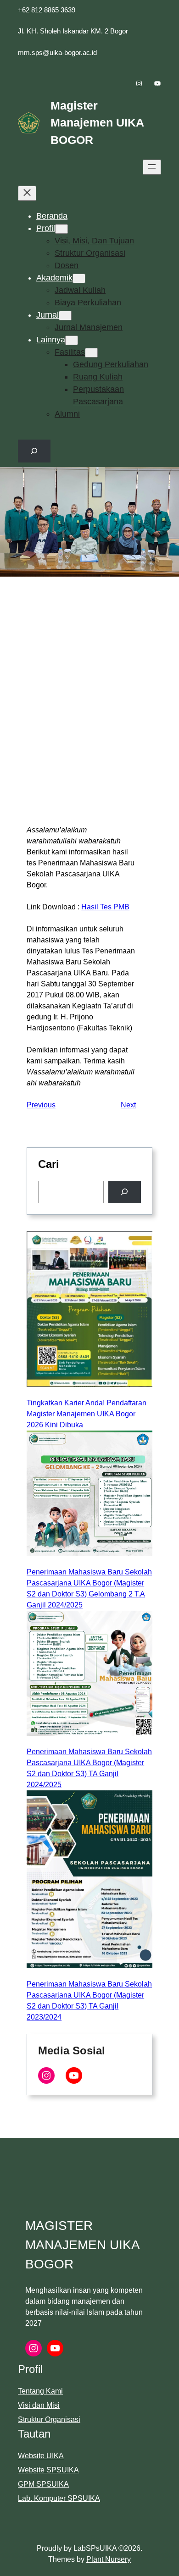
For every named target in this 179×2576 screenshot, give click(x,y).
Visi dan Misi (39, 2405)
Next (128, 1105)
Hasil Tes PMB (105, 907)
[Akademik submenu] (79, 278)
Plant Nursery (109, 2559)
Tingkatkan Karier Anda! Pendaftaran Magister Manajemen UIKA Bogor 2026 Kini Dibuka (87, 1414)
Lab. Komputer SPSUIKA (59, 2498)
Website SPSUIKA (48, 2470)
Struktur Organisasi (49, 2419)
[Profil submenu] (62, 229)
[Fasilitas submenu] (91, 353)
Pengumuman (134, 783)
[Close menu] (27, 193)
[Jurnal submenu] (65, 316)
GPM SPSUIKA (43, 2484)
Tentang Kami (40, 2391)
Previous (41, 1105)
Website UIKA (41, 2456)
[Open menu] (152, 167)
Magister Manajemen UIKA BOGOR (97, 123)
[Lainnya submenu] (72, 340)
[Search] (125, 1192)
